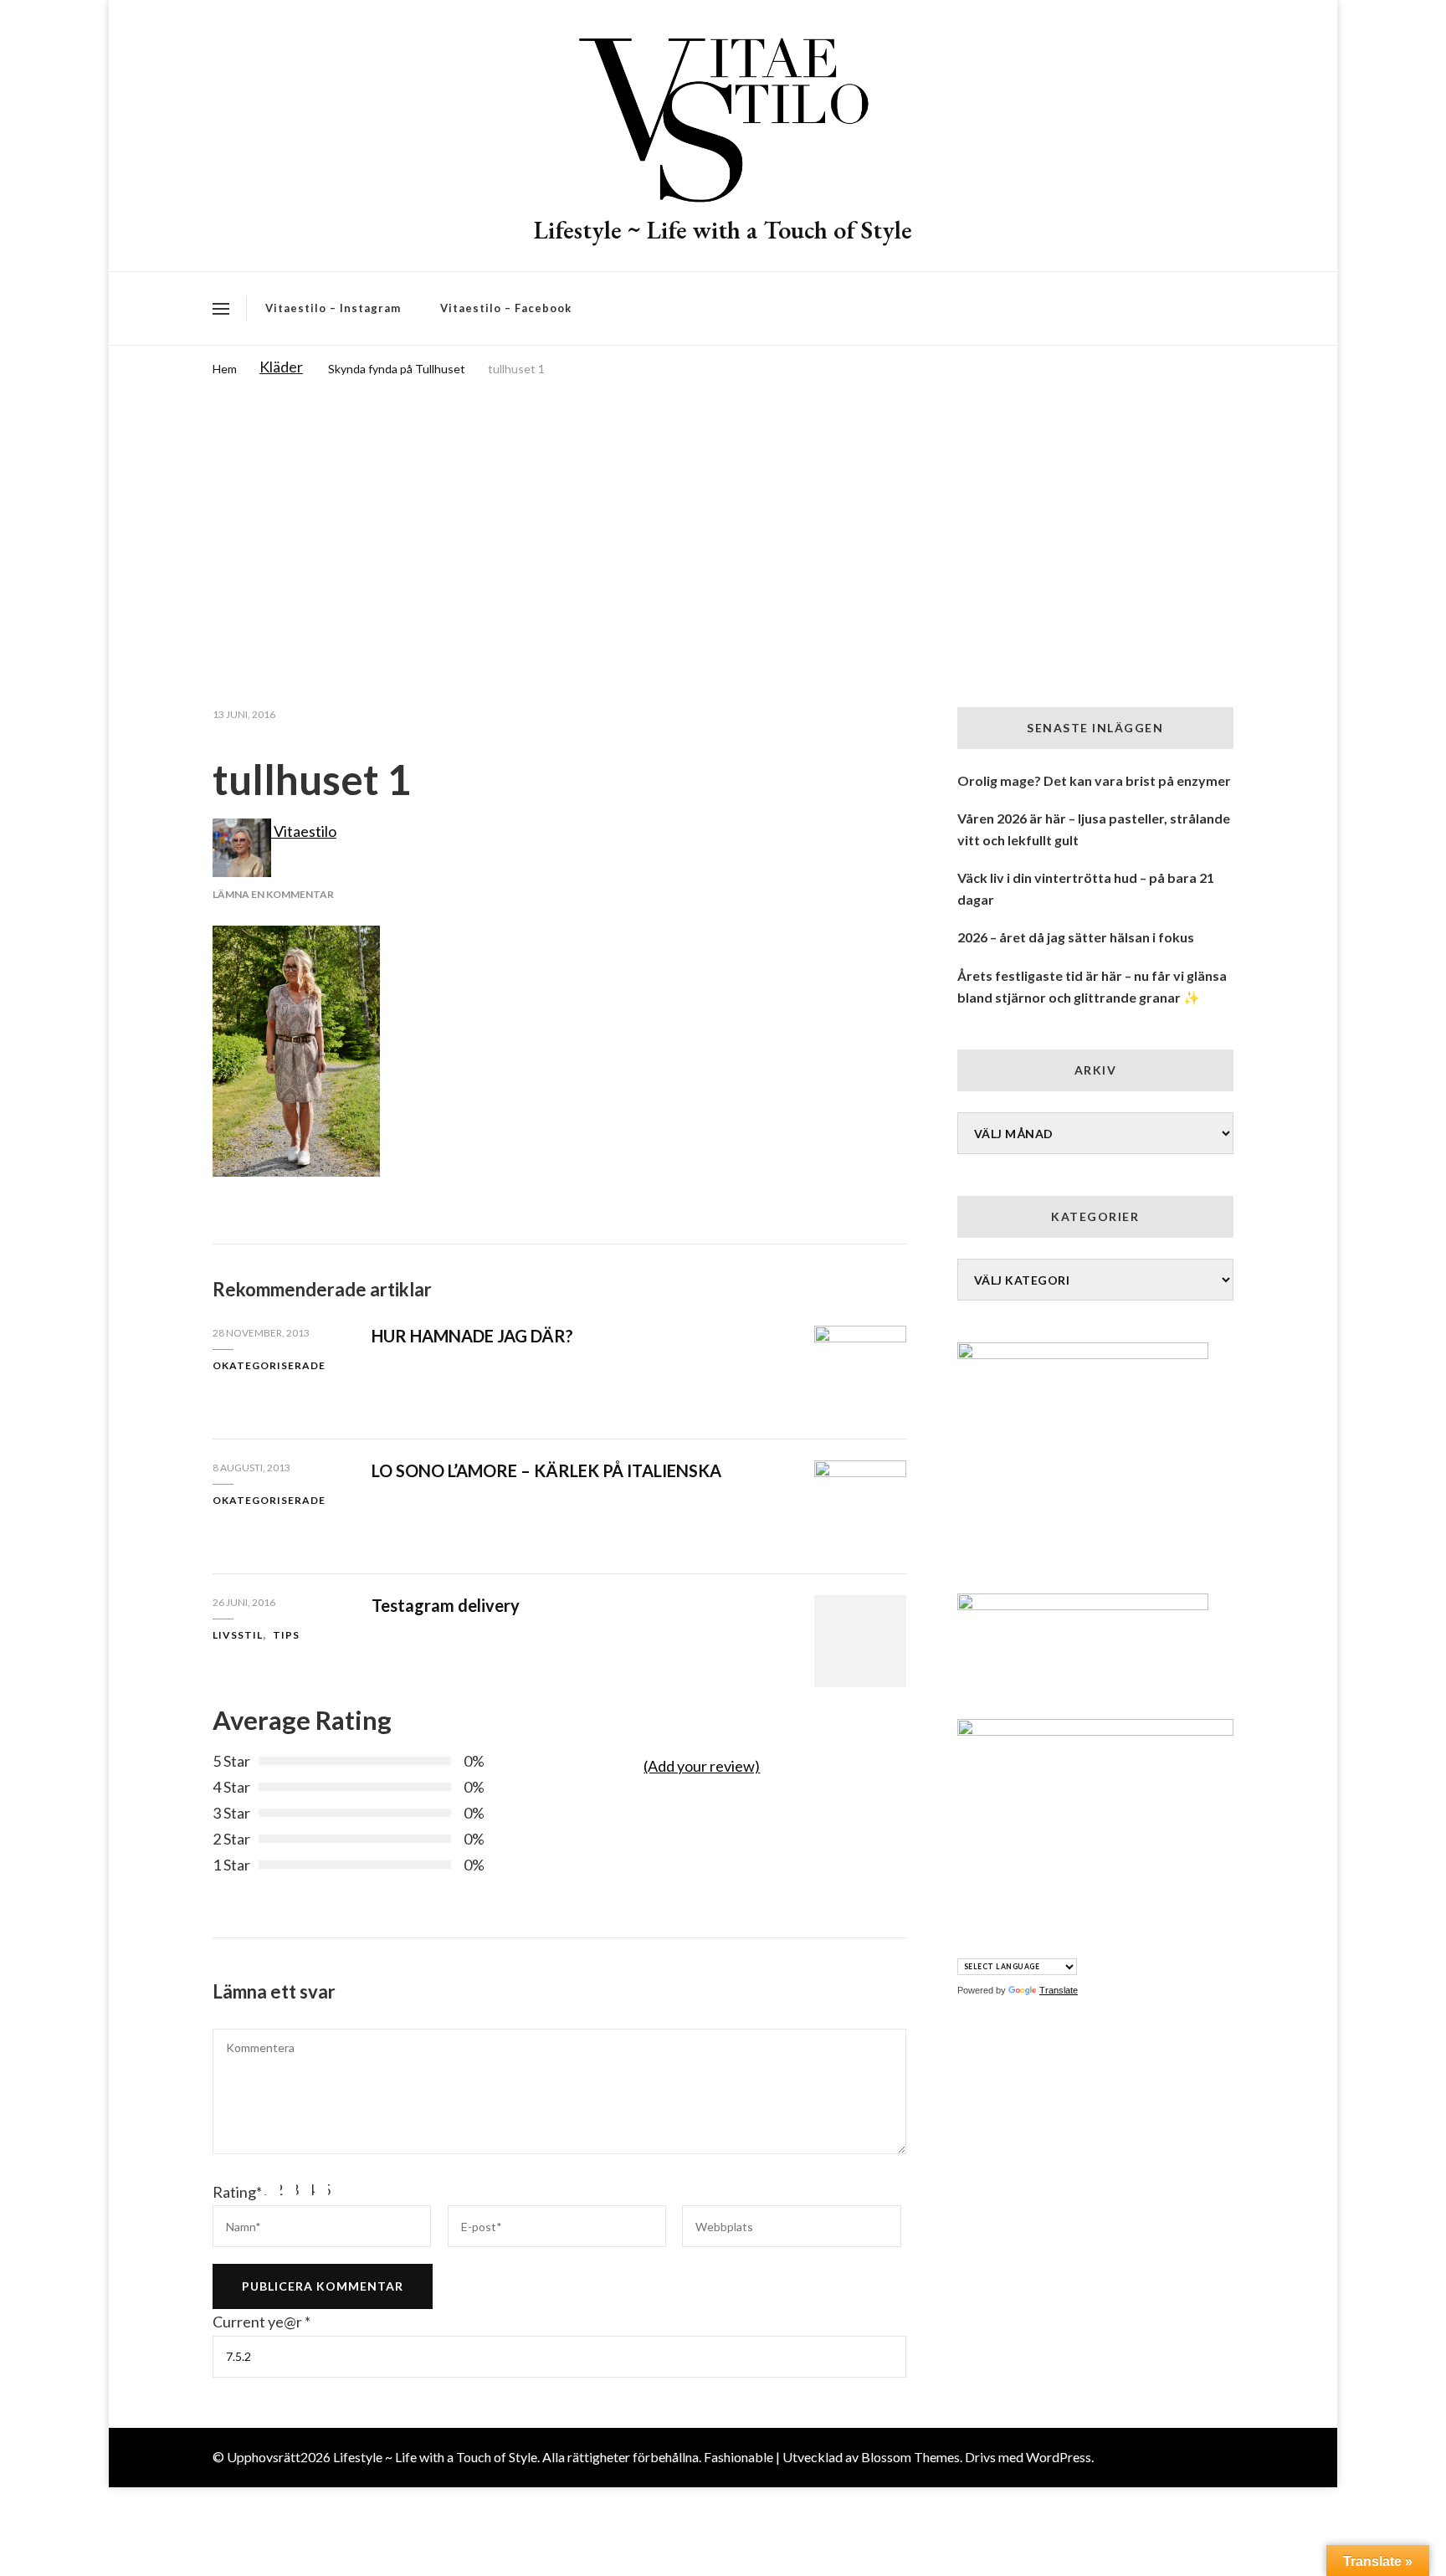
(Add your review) (702, 1766)
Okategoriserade (269, 1365)
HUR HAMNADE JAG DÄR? (472, 1336)
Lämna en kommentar (273, 894)
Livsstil (238, 1635)
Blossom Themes (910, 2457)
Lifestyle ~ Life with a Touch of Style (723, 230)
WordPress (1059, 2457)
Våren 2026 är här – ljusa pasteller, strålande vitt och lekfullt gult (1094, 829)
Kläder (281, 367)
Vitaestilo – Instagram (333, 308)
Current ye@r (262, 2322)
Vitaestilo (304, 831)
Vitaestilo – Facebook (506, 308)
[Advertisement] (723, 506)
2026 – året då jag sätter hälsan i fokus (1076, 937)
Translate (1059, 1990)
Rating (237, 2192)
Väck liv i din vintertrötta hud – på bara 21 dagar (1086, 888)
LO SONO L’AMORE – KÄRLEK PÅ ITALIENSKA (546, 1470)
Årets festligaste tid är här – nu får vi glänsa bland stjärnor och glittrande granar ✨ (1092, 986)
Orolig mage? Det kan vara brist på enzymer (1094, 780)
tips (286, 1635)
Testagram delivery (446, 1605)
